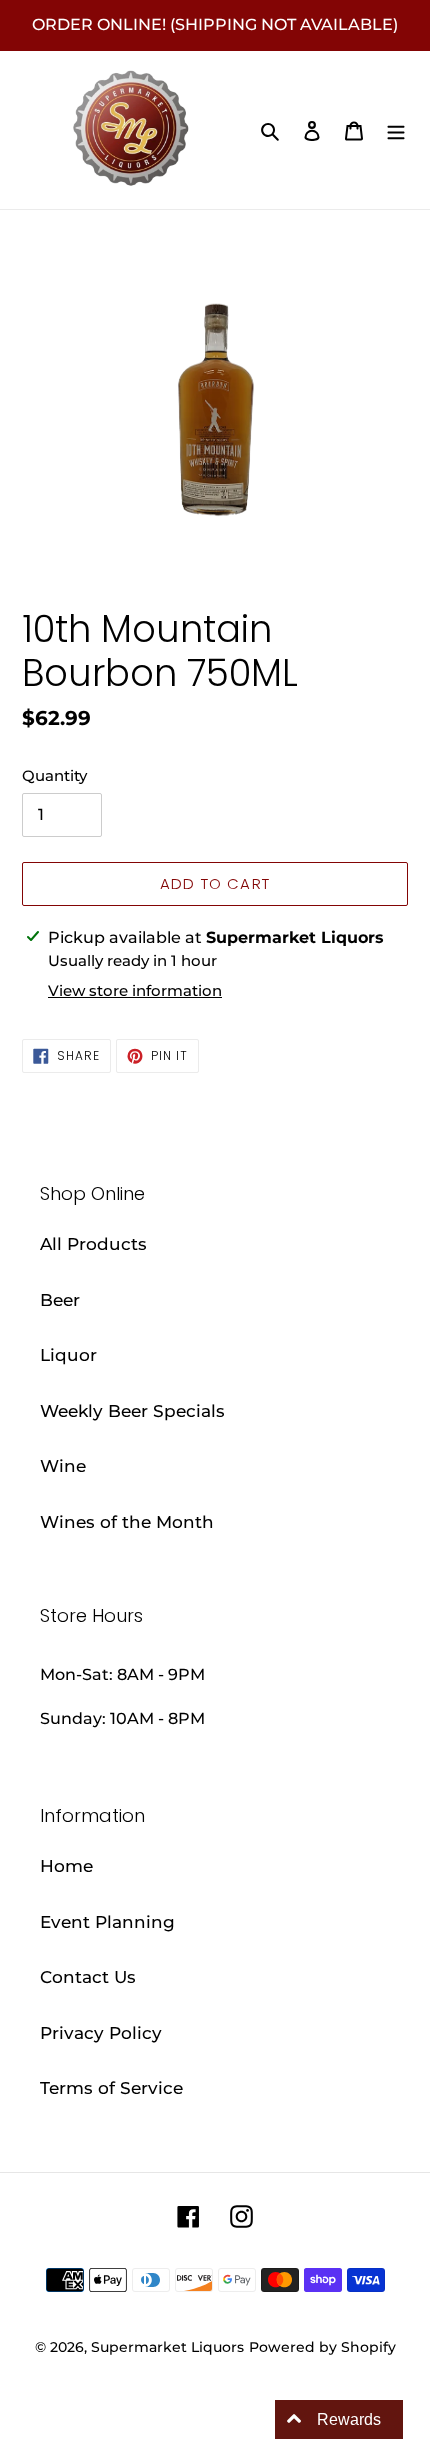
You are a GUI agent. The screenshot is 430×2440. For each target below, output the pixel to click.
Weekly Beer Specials (132, 1411)
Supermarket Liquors (167, 2347)
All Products (93, 1244)
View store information (135, 990)
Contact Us (88, 1977)
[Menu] (396, 130)
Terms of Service (111, 2088)
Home (66, 1866)
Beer (60, 1300)
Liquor (68, 1355)
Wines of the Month (127, 1522)
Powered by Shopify (322, 2347)
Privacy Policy (101, 2033)
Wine (63, 1466)
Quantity (54, 775)
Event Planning (107, 1922)
